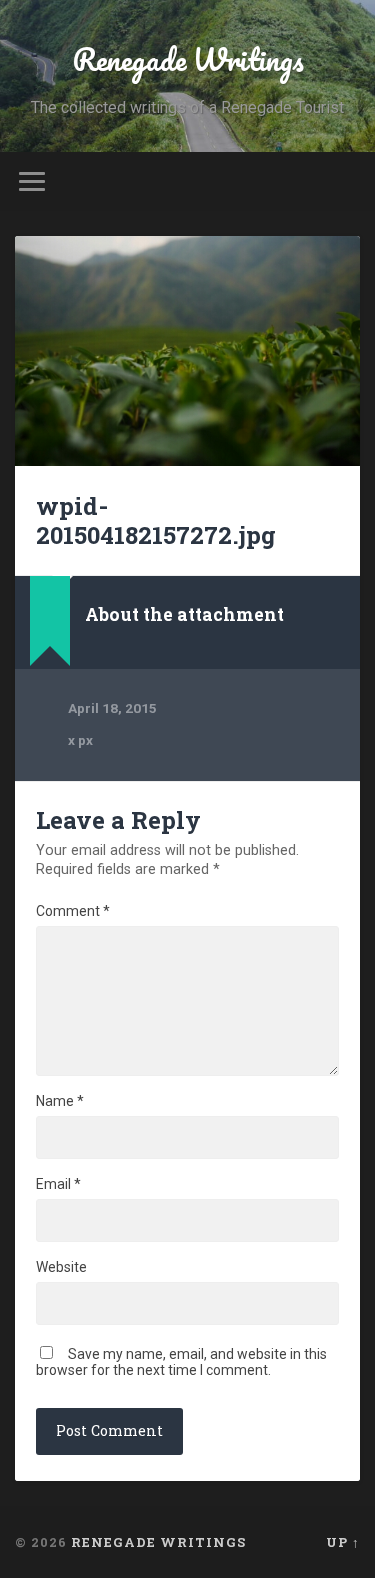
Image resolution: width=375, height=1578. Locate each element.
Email (58, 1184)
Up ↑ (343, 1542)
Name (60, 1101)
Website (61, 1267)
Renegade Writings (188, 59)
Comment (73, 911)
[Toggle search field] (344, 181)
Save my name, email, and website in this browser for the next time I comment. (181, 1362)
